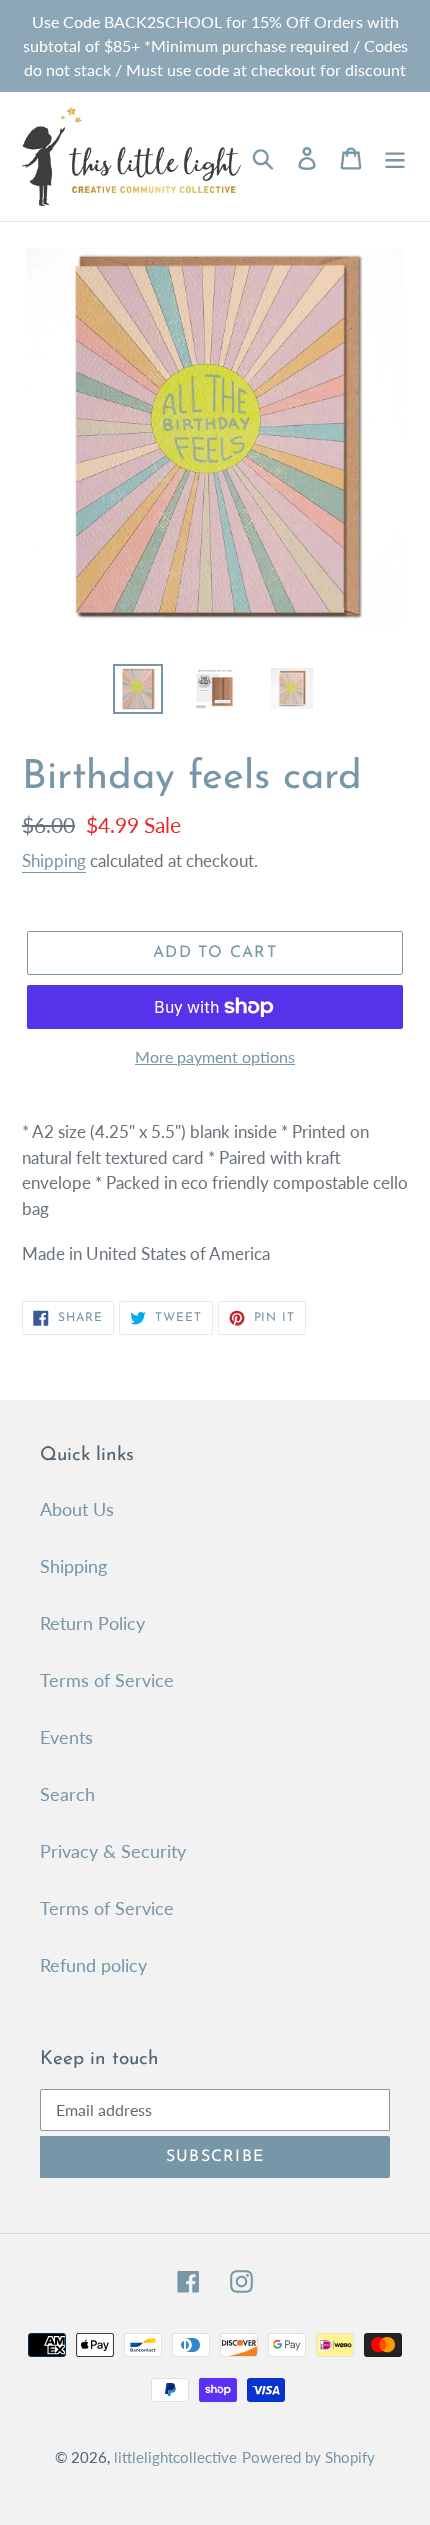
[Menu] (395, 156)
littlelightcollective (175, 2457)
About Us (77, 1509)
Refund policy (93, 1965)
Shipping (54, 860)
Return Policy (92, 1623)
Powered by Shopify (308, 2457)
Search (67, 1794)
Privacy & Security (113, 1851)
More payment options (215, 1056)
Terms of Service (107, 1680)
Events (66, 1737)
